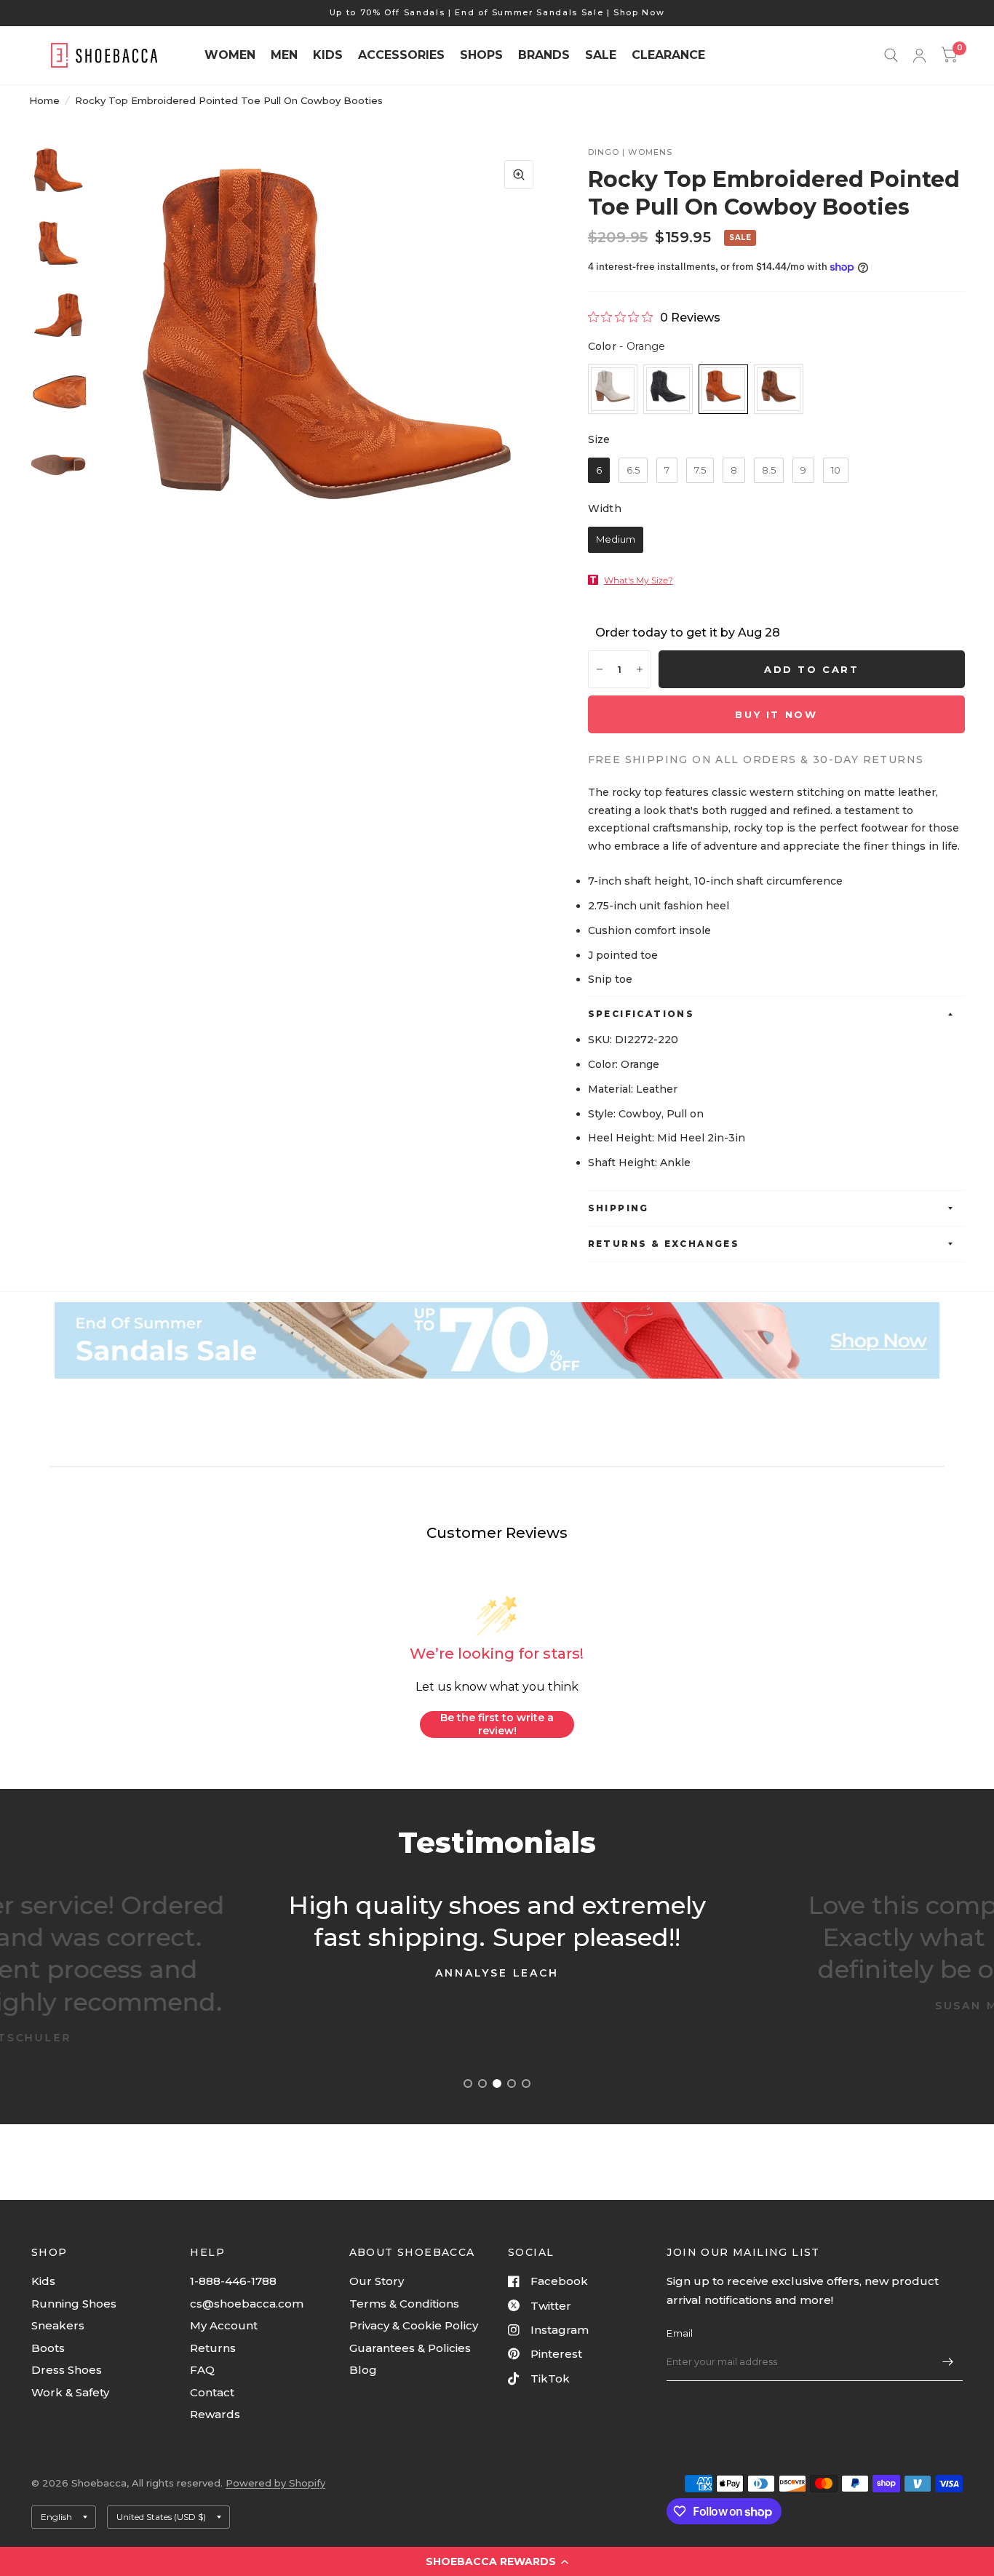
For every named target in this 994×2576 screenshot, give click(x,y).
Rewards (215, 2414)
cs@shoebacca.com (247, 2304)
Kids (43, 2281)
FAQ (202, 2370)
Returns (213, 2348)
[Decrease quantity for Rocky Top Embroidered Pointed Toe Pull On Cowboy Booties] (600, 669)
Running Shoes (74, 2304)
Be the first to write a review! (497, 1724)
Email (680, 2333)
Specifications (641, 1014)
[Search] (891, 55)
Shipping (619, 1208)
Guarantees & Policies (410, 2348)
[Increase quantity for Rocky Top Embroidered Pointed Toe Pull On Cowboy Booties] (640, 669)
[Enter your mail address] (948, 2362)
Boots (48, 2348)
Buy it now (776, 714)
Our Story (377, 2281)
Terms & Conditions (404, 2304)
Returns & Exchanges (664, 1244)
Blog (363, 2370)
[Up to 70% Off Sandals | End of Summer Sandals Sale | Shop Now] (497, 13)
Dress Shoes (67, 2370)
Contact (212, 2392)
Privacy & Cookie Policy (414, 2325)
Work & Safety (70, 2392)
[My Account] (919, 55)
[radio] (613, 389)
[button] (497, 2561)
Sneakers (58, 2325)
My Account (224, 2325)
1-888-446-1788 (233, 2281)
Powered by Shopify (275, 2483)
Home (44, 100)
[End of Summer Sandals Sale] (497, 1341)
